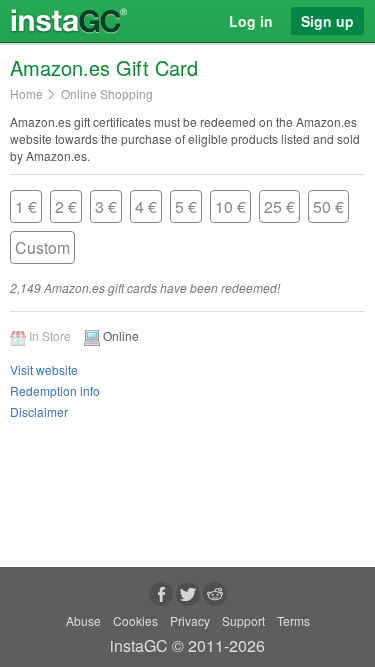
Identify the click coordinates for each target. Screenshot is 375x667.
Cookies (135, 620)
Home (26, 94)
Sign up (327, 21)
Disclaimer (39, 411)
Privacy (190, 620)
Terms (293, 620)
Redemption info (55, 390)
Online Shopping (107, 94)
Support (243, 620)
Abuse (83, 620)
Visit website (44, 369)
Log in (251, 21)
